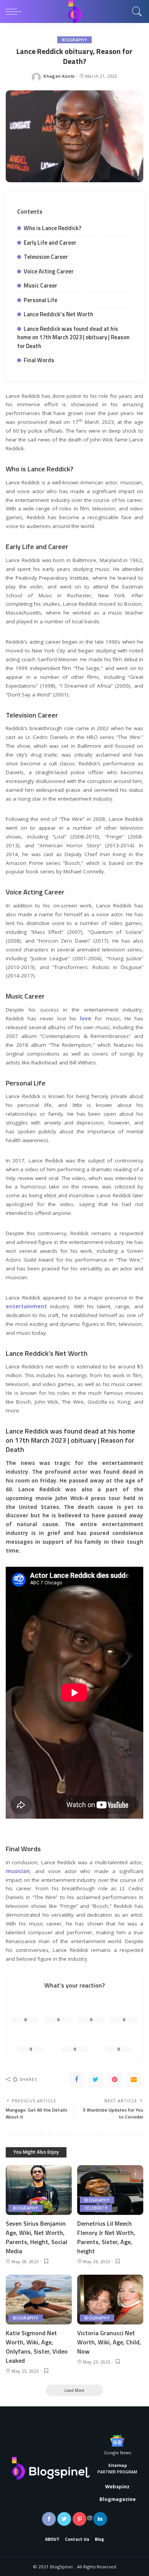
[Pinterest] (115, 2079)
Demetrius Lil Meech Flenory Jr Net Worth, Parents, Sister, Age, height (106, 2237)
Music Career (40, 285)
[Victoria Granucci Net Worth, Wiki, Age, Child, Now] (110, 2300)
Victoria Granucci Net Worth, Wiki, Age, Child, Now (109, 2342)
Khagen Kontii (59, 76)
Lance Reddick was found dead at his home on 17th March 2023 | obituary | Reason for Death (73, 337)
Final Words (39, 360)
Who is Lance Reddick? (53, 228)
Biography (74, 40)
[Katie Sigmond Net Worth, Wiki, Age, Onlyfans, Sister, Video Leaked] (39, 2300)
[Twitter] (96, 2079)
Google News (117, 2453)
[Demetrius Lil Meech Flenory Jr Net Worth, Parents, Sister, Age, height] (110, 2190)
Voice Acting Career (49, 271)
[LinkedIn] (100, 2519)
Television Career (46, 257)
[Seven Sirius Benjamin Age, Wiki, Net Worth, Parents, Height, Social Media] (39, 2190)
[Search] (135, 11)
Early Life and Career (50, 243)
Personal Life (40, 300)
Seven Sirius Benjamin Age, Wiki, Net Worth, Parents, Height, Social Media (36, 2237)
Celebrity (96, 2208)
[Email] (134, 2079)
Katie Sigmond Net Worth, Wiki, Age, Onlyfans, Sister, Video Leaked (37, 2347)
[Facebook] (76, 2079)
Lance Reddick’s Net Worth (58, 314)
